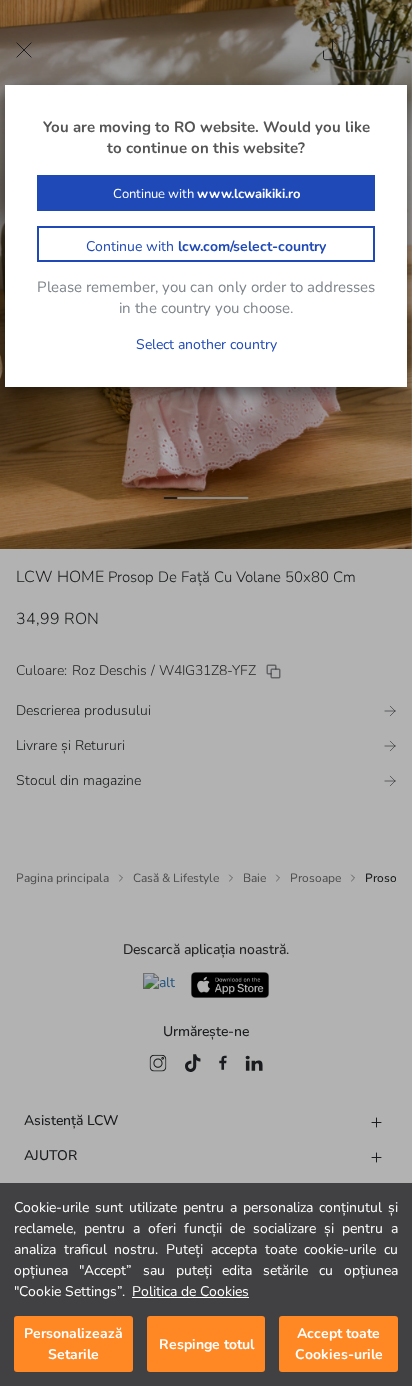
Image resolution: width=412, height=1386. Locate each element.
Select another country (206, 344)
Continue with (206, 194)
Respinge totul (206, 1344)
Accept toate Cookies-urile (339, 1344)
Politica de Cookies (190, 1291)
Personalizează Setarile (73, 1344)
